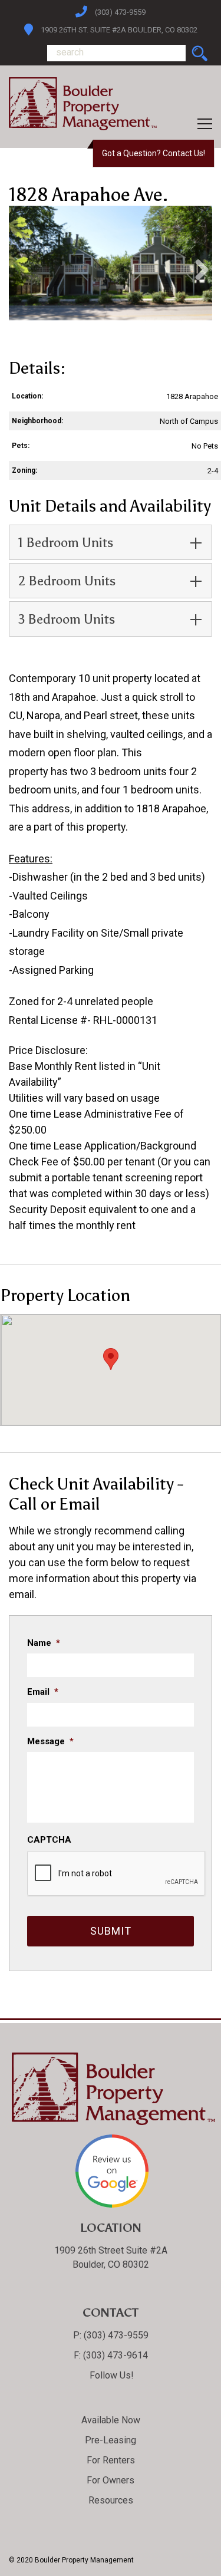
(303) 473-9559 (120, 12)
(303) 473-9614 (114, 2355)
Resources (111, 2500)
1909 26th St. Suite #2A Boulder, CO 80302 (119, 30)
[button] (111, 1359)
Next (197, 269)
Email (43, 1692)
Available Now (111, 2420)
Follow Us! (111, 2375)
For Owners (111, 2480)
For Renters (111, 2460)
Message (50, 1741)
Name (44, 1643)
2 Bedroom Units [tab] (67, 581)
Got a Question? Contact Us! (154, 153)
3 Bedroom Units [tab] (67, 619)
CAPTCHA (49, 1840)
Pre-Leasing (111, 2440)
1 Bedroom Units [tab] (66, 543)
